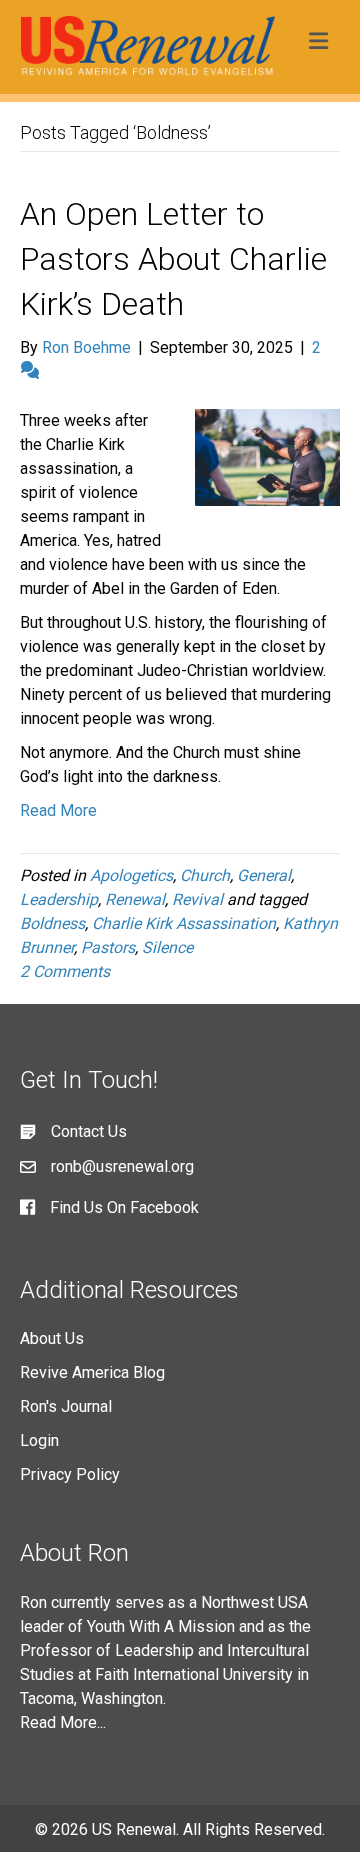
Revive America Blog (92, 1372)
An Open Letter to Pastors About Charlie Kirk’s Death (173, 259)
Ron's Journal (66, 1406)
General (264, 875)
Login (39, 1440)
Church (205, 875)
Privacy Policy (70, 1474)
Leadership (59, 899)
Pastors (108, 947)
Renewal (135, 899)
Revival (197, 899)
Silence (167, 947)
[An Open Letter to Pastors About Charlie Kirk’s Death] (267, 456)
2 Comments (65, 971)
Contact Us (89, 1131)
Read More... (63, 1722)
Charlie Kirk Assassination (184, 923)
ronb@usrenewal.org (122, 1166)
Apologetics (131, 875)
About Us (52, 1338)
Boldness (52, 923)
